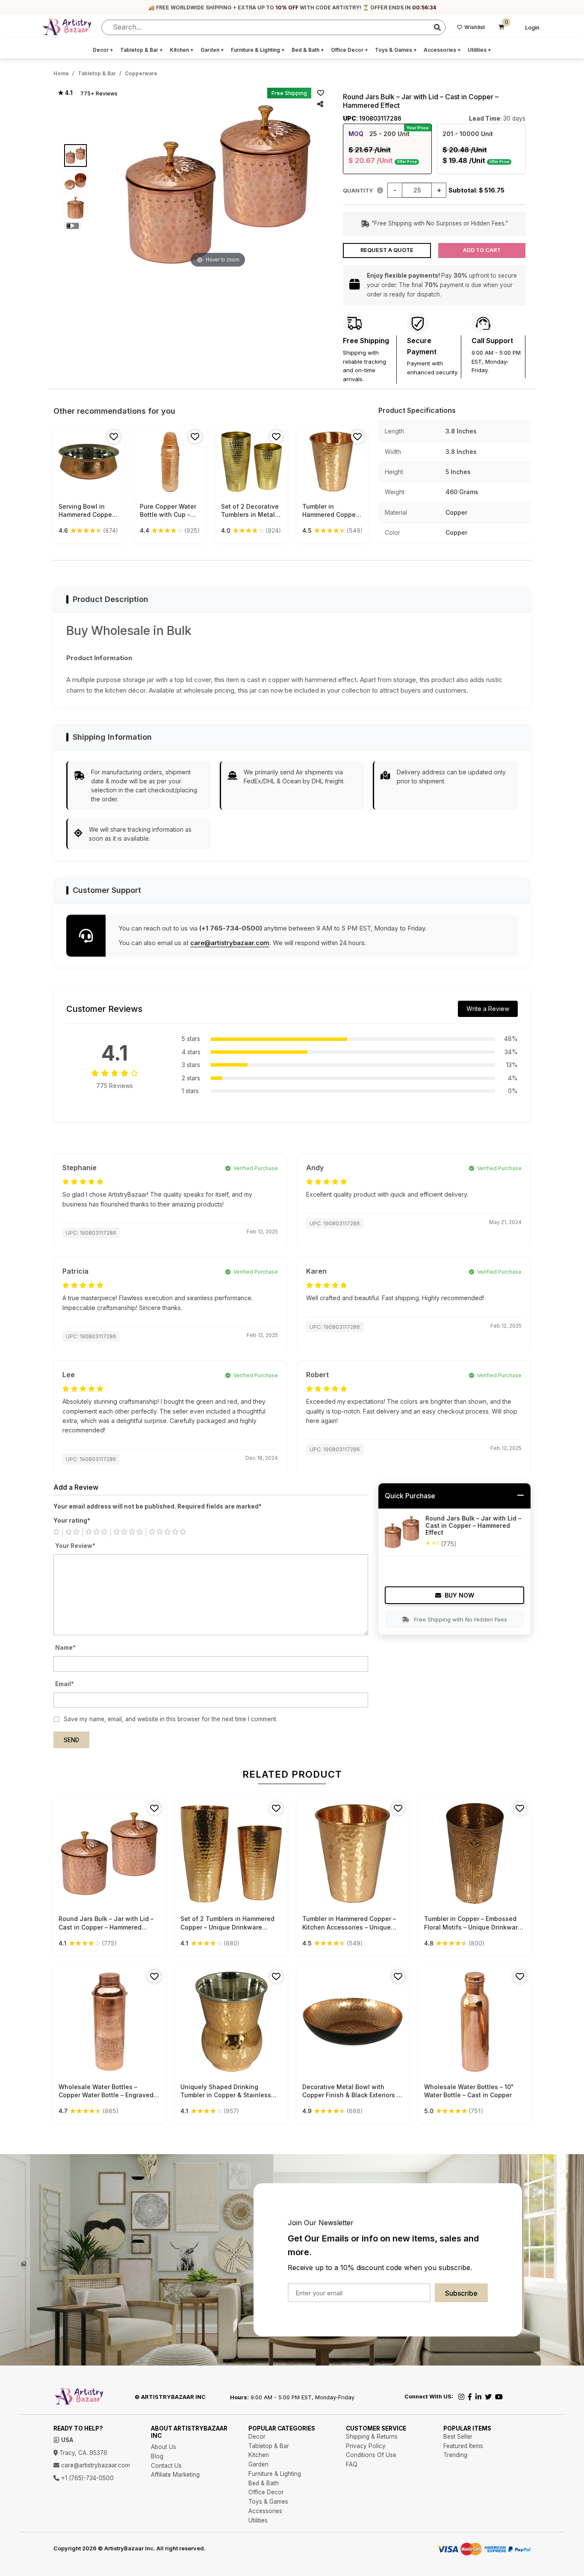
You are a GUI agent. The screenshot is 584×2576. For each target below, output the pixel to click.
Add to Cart (482, 250)
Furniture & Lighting (258, 50)
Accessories (442, 50)
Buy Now (459, 1595)
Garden (212, 50)
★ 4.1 (65, 93)
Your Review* (75, 1546)
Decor (103, 50)
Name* (65, 1648)
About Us (164, 2447)
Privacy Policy (366, 2446)
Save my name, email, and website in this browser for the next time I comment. (171, 1719)
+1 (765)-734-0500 (87, 2478)
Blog (157, 2456)
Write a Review (488, 1009)
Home (61, 73)
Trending (455, 2455)
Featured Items (463, 2446)
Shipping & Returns (372, 2437)
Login (532, 28)
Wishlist (475, 27)
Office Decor (350, 50)
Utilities (479, 50)
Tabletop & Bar (142, 50)
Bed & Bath (308, 50)
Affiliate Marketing (175, 2475)
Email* (65, 1684)
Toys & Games (396, 50)
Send (71, 1740)
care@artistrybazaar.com (230, 943)
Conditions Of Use (371, 2455)
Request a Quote (387, 250)
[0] (501, 27)
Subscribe (461, 2293)
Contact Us (166, 2466)
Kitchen (182, 50)
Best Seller (458, 2437)
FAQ (352, 2464)
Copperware (141, 73)
